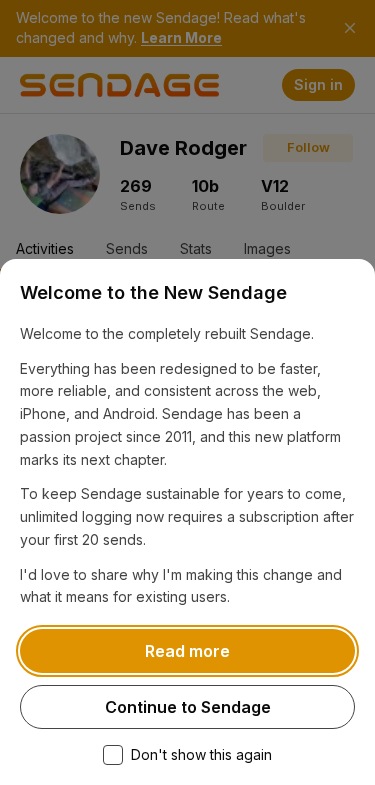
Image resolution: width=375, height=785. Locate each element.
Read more (187, 651)
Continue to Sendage (188, 707)
